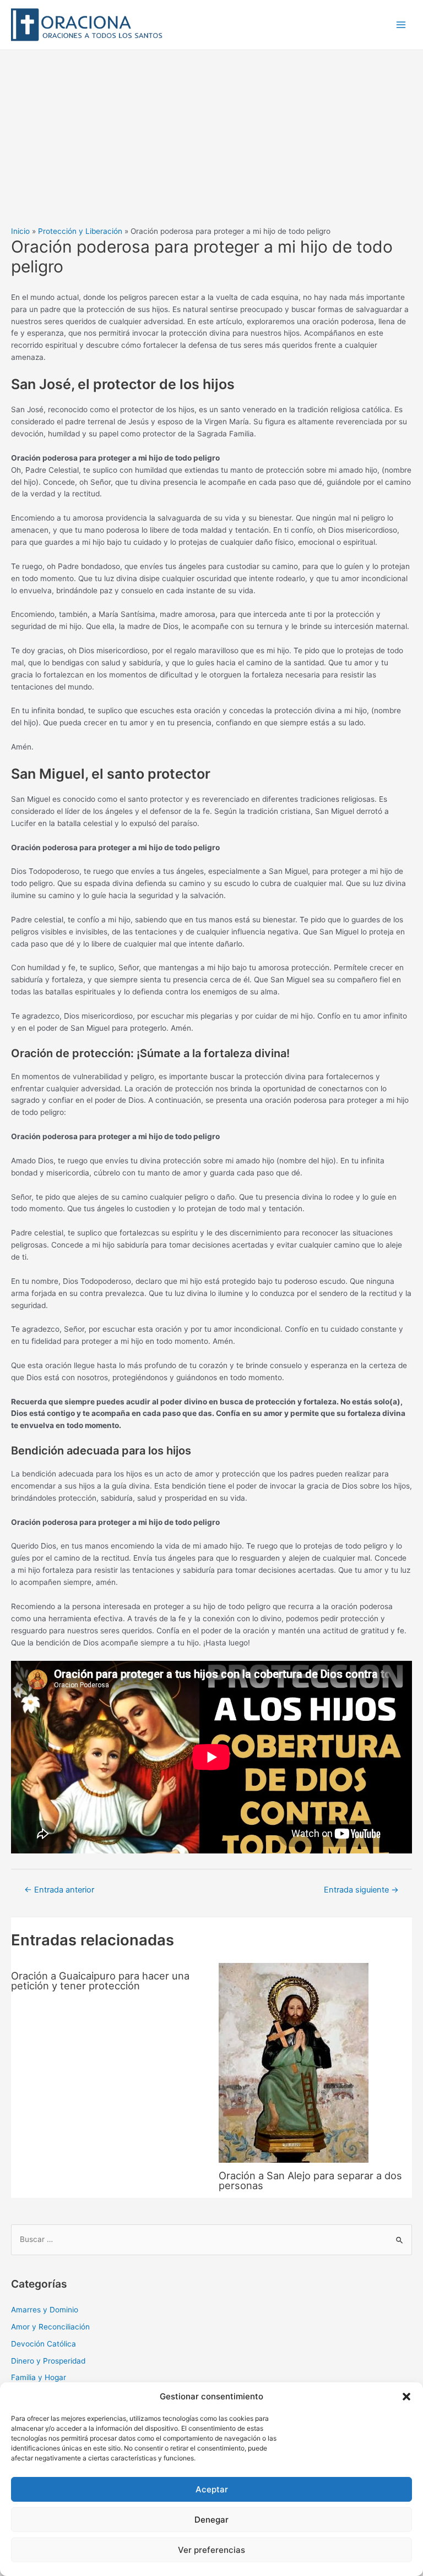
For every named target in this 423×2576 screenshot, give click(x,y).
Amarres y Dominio (45, 2310)
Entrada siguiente (361, 1890)
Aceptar (212, 2489)
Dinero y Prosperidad (48, 2361)
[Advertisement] (211, 133)
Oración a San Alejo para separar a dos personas (310, 2180)
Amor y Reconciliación (50, 2327)
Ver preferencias (211, 2550)
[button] (406, 2397)
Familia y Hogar (39, 2377)
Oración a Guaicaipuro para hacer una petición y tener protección (100, 1981)
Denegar (211, 2520)
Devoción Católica (44, 2344)
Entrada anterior (59, 1890)
